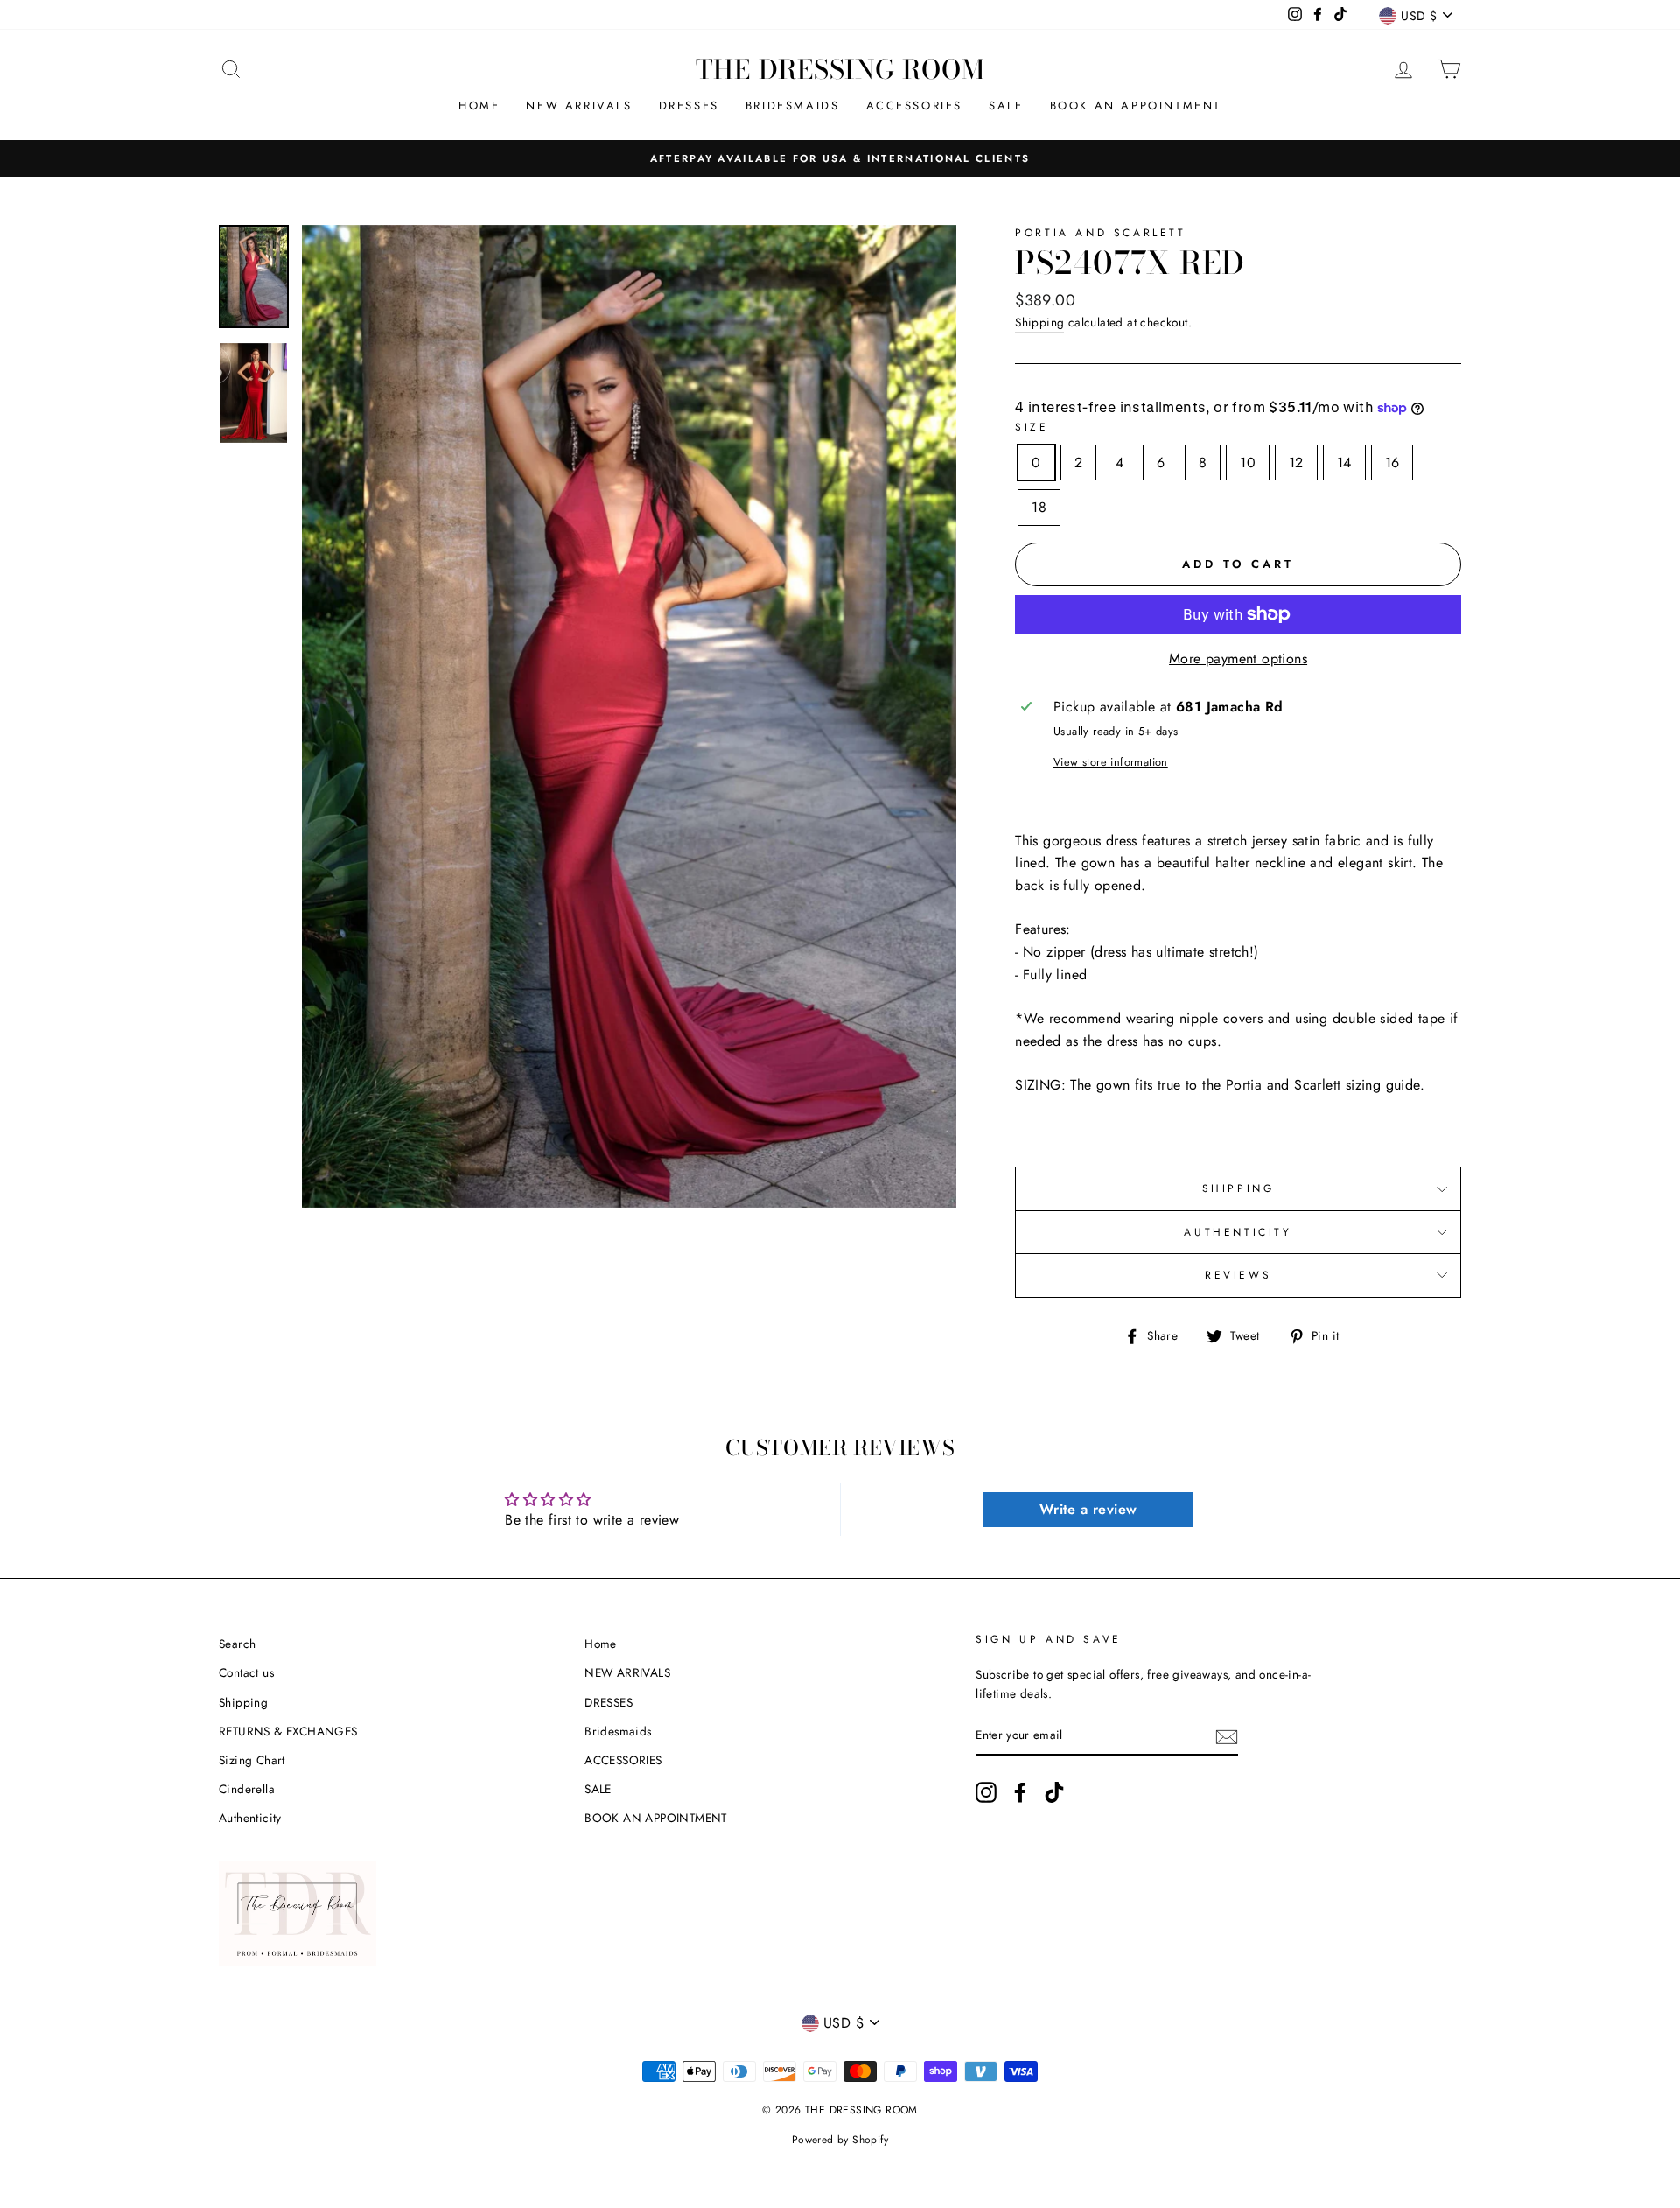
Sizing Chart (252, 1760)
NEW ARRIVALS (579, 105)
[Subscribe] (1227, 1736)
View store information (1111, 762)
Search (237, 1644)
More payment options (1238, 659)
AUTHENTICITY (1238, 1232)
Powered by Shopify (840, 2140)
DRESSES (689, 105)
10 (1248, 463)
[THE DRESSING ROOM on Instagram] (986, 1792)
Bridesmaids (793, 105)
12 (1296, 463)
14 (1344, 463)
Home (479, 105)
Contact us (246, 1672)
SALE (1006, 105)
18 (1039, 507)
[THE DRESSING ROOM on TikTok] (1054, 1792)
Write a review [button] (1088, 1509)
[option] (840, 158)
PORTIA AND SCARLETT (1100, 233)
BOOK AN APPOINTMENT (1136, 105)
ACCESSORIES (915, 105)
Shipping (1039, 322)
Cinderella (247, 1789)
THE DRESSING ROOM (840, 69)
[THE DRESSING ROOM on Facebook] (1020, 1792)
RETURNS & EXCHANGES (288, 1731)
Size (1032, 427)
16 (1393, 463)
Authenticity (250, 1818)
